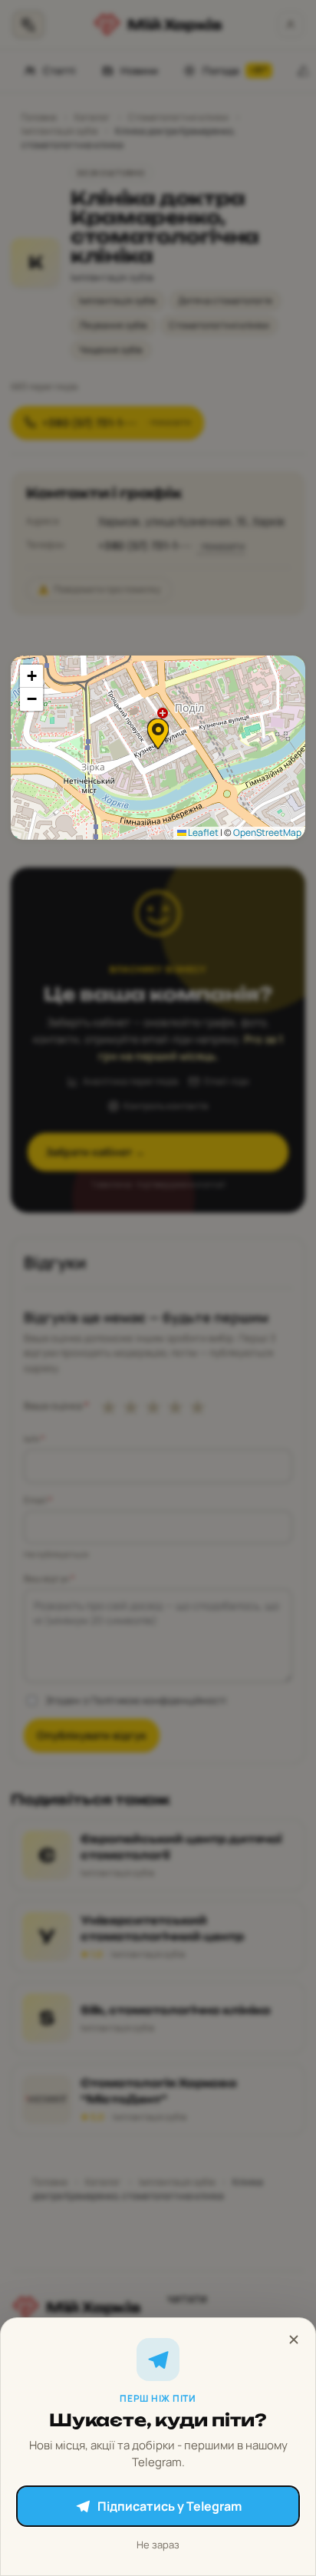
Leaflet (202, 832)
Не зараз (158, 2545)
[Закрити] (294, 2340)
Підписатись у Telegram (170, 2506)
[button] (158, 734)
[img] (158, 748)
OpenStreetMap (267, 832)
